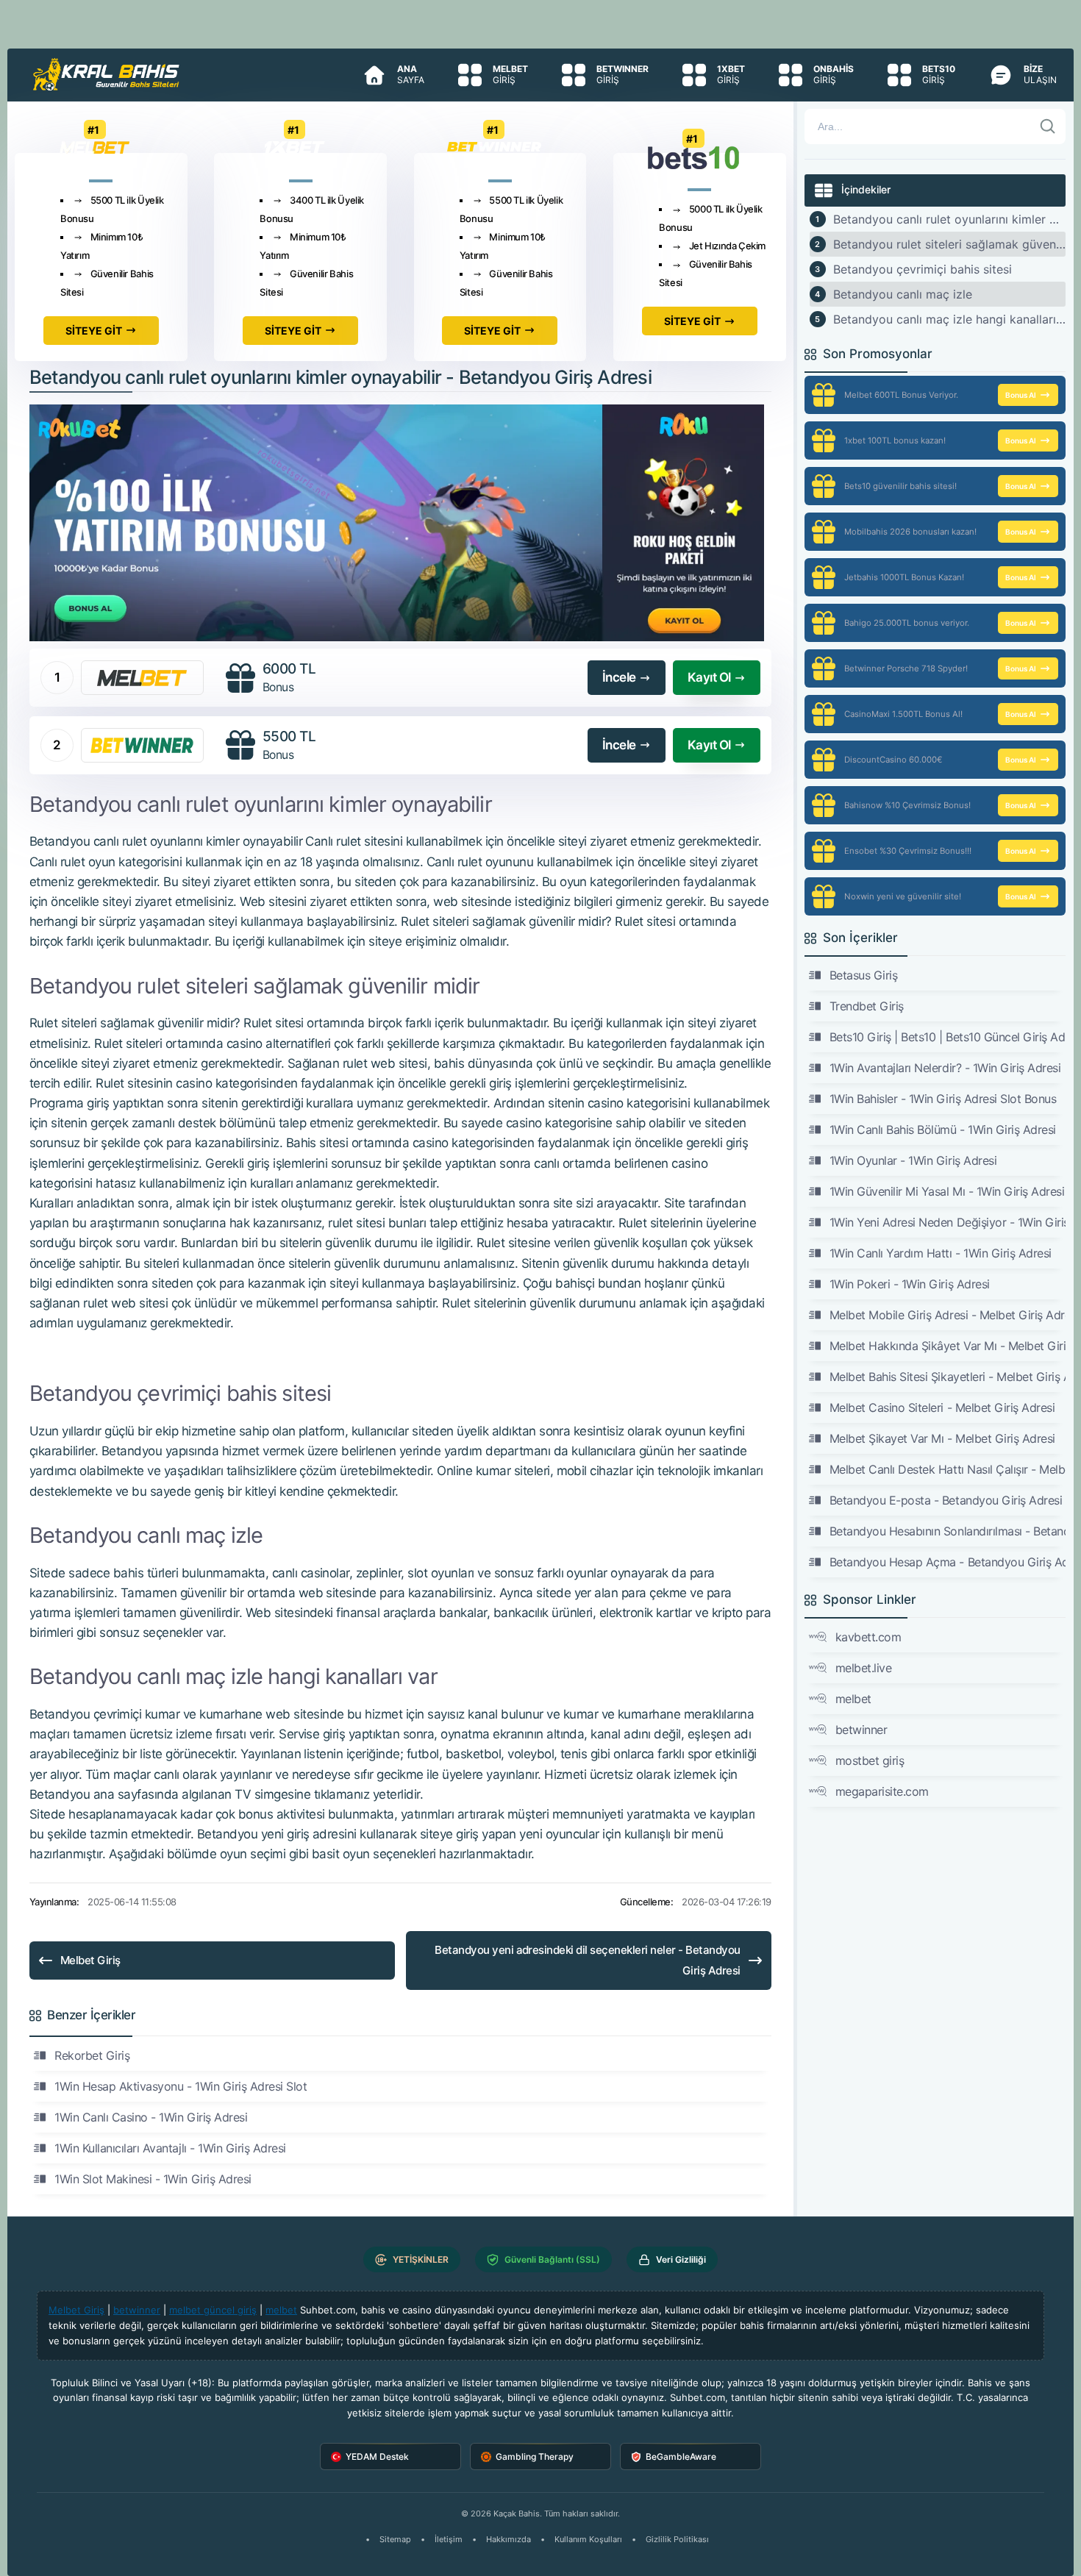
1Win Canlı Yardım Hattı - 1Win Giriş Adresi (941, 1253)
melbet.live (864, 1668)
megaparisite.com (882, 1791)
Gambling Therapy (535, 2457)
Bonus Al (1021, 395)
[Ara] (1048, 126)
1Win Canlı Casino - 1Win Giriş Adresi (151, 2117)
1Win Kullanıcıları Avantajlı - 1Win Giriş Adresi (170, 2148)
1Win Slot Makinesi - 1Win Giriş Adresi (153, 2179)
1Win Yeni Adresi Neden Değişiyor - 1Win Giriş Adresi (948, 1222)
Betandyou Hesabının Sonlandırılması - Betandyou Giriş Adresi (948, 1531)
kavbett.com (868, 1637)
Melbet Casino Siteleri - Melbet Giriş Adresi (942, 1407)
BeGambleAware (681, 2457)
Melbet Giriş (90, 1960)
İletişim (449, 2539)
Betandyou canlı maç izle (903, 294)
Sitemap (395, 2539)
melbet (853, 1699)
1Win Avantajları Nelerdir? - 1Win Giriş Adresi (945, 1068)
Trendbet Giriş (867, 1006)
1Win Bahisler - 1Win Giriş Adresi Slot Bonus (943, 1099)
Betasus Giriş (864, 975)
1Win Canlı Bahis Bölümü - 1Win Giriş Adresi (943, 1130)
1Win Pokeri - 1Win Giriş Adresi (910, 1284)
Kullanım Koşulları (588, 2539)
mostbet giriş (870, 1760)
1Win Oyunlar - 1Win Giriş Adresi (913, 1160)
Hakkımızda (509, 2539)
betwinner (861, 1730)
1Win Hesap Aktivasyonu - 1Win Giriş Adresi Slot (181, 2086)
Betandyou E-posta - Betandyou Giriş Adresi (946, 1500)
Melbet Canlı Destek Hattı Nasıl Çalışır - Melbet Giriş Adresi (948, 1469)
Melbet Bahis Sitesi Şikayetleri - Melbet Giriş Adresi (948, 1377)
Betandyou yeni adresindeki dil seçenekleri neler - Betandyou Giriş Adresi (587, 1960)
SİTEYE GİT (94, 331)
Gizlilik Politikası (677, 2539)
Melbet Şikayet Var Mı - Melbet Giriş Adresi (942, 1438)
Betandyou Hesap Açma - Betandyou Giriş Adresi (948, 1562)
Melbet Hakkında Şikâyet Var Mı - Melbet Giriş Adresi (948, 1346)
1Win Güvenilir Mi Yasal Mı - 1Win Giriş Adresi (947, 1191)
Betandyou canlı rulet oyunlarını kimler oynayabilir (950, 219)
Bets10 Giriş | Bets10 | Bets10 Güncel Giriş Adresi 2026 (948, 1037)
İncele (619, 677)
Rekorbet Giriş (92, 2055)
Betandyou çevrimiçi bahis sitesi (923, 269)
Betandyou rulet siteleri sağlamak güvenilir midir (950, 244)
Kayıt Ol (709, 677)
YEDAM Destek (377, 2457)
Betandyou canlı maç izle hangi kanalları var (950, 319)
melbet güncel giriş (213, 2310)
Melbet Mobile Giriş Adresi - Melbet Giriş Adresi (948, 1315)
